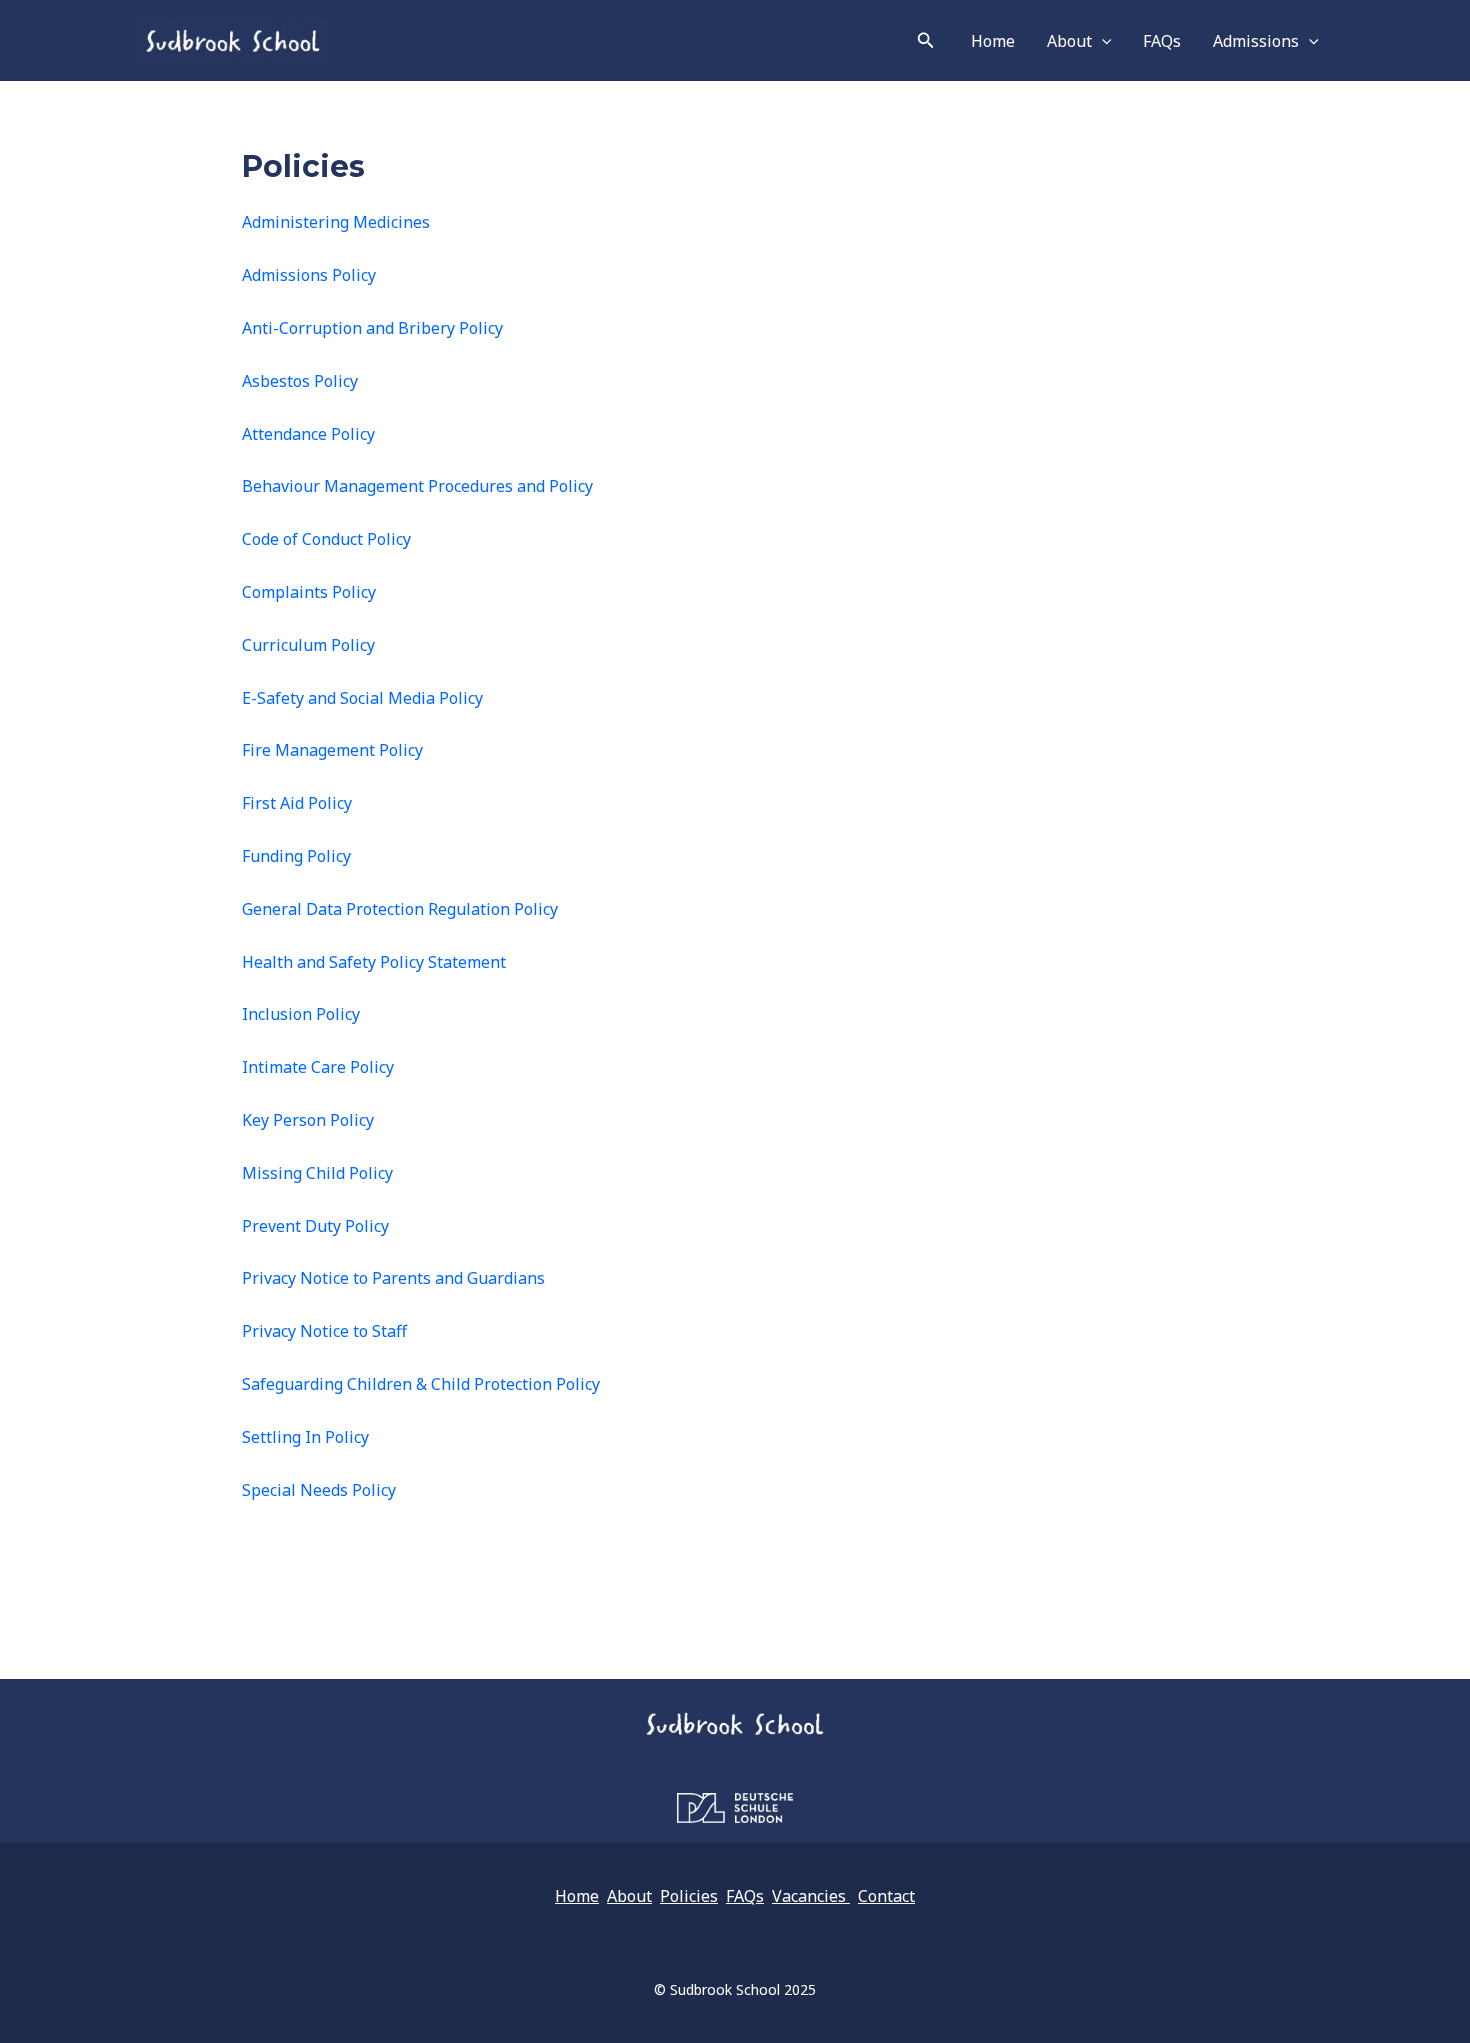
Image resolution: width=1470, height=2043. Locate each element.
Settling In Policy (305, 1437)
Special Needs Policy (319, 1490)
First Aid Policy (297, 803)
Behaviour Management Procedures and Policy (417, 486)
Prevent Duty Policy (315, 1226)
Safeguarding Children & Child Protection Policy (421, 1384)
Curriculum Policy (308, 645)
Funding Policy (296, 856)
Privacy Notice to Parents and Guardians (393, 1278)
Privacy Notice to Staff (324, 1331)
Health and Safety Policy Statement (374, 962)
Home (993, 41)
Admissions (1256, 41)
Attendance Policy (308, 434)
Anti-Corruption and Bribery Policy (372, 328)
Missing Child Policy (317, 1173)
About (1069, 41)
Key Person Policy (308, 1120)
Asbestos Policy (300, 381)
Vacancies (811, 1896)
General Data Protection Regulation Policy (400, 909)
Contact (886, 1896)
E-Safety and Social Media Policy (362, 698)
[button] (926, 41)
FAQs (1162, 41)
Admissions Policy (309, 275)
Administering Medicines (336, 222)
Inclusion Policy (301, 1014)
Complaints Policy (309, 592)
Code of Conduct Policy (326, 539)
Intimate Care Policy (318, 1067)
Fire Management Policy (332, 750)
